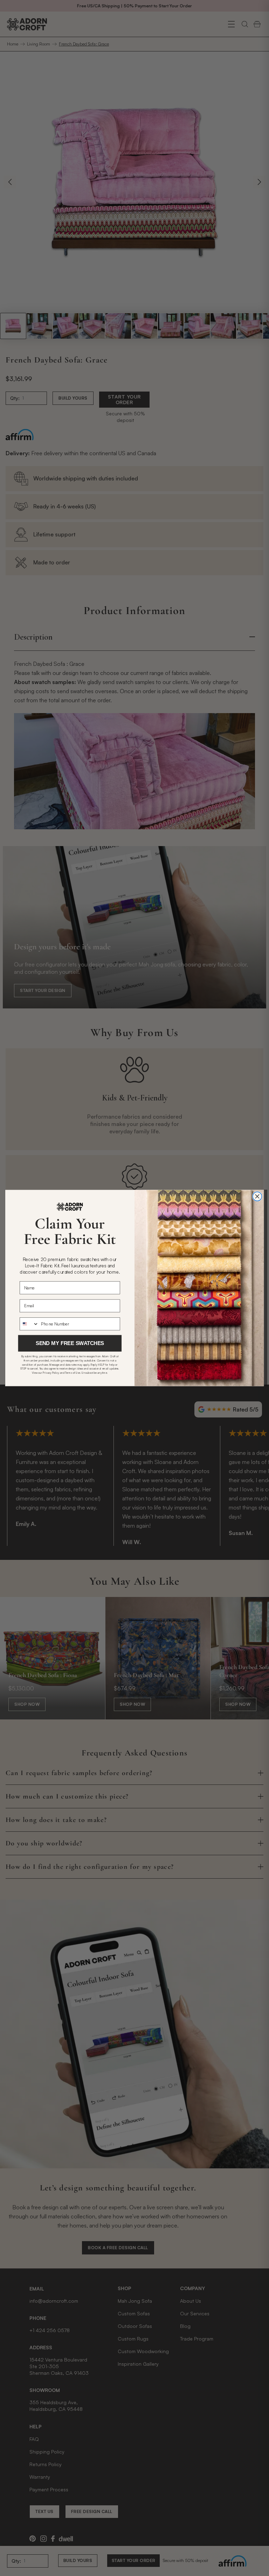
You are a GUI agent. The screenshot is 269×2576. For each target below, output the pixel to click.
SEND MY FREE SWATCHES (70, 1343)
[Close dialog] (257, 1196)
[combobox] (29, 1324)
